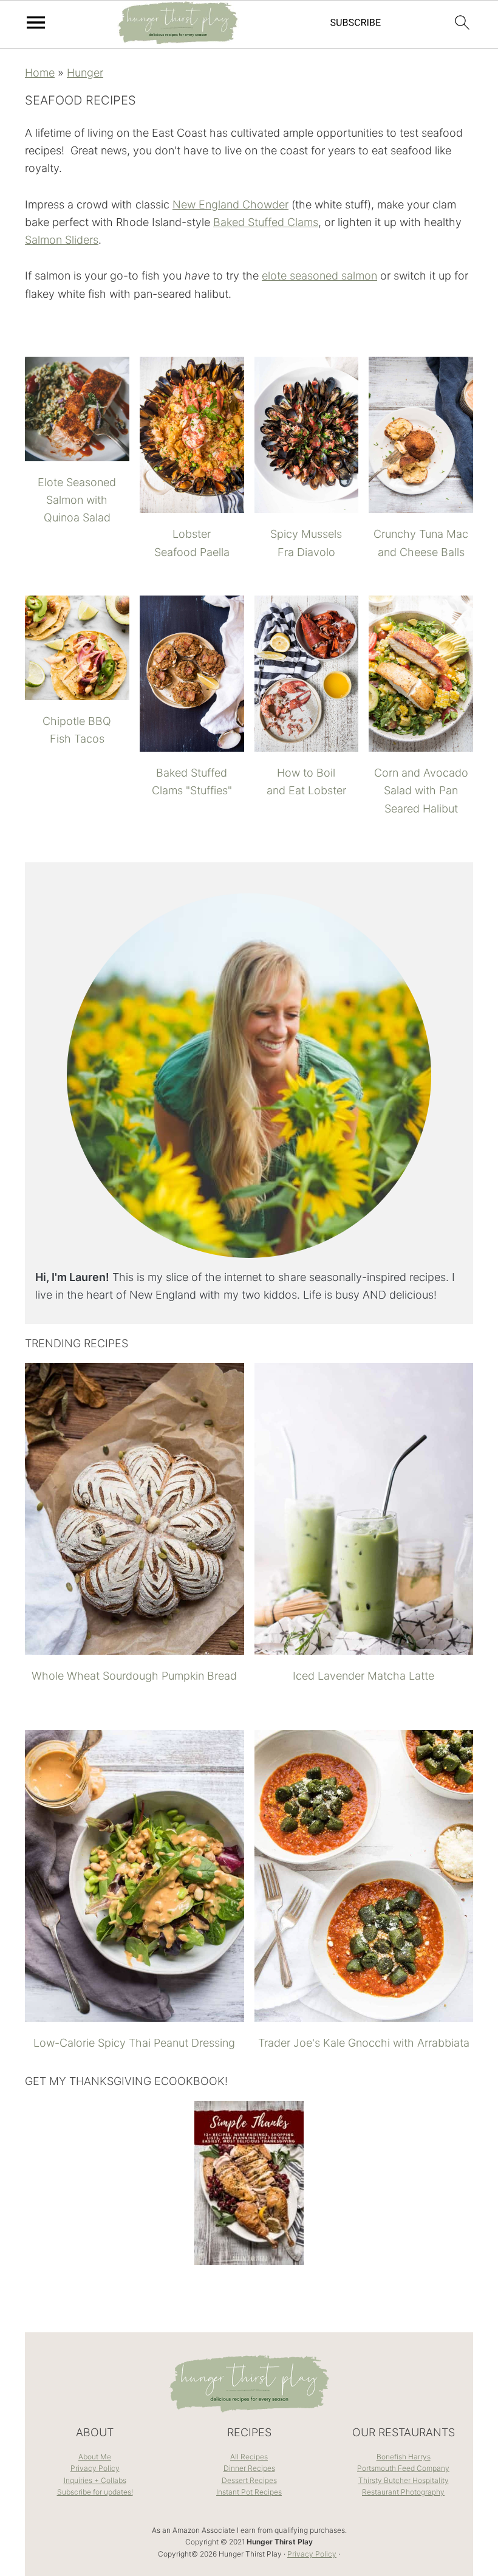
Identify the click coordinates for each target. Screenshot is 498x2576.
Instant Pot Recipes (249, 2492)
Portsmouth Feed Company (403, 2468)
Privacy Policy (95, 2468)
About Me (95, 2457)
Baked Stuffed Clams (266, 222)
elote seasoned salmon (319, 276)
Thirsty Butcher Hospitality (404, 2480)
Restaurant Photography (403, 2492)
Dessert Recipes (249, 2480)
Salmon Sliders (62, 240)
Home (40, 73)
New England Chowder (230, 204)
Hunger (85, 73)
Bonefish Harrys (404, 2457)
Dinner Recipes (249, 2468)
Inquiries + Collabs (95, 2480)
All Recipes (249, 2457)
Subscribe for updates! (95, 2492)
